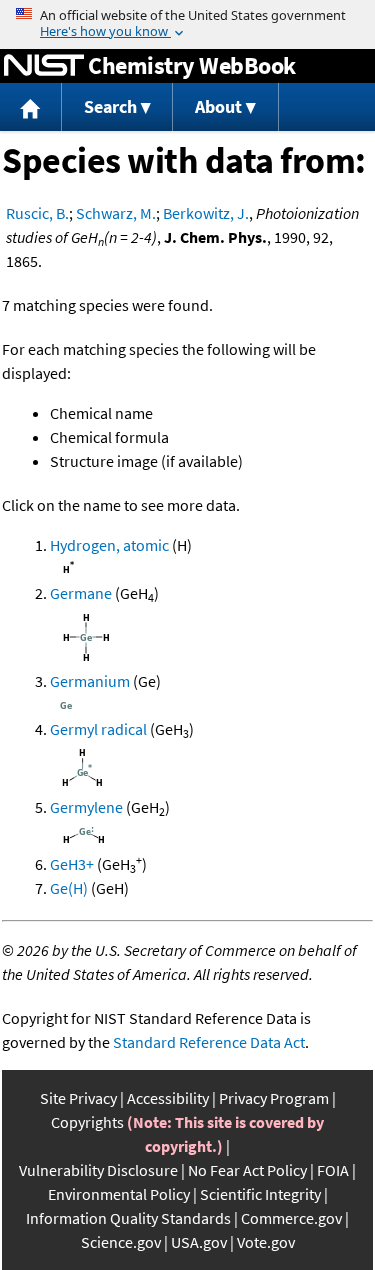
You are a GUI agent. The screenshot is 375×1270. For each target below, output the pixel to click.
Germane (81, 593)
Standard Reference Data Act (209, 1042)
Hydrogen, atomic (109, 545)
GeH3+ (72, 864)
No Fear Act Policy (247, 1170)
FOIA (333, 1170)
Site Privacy (78, 1098)
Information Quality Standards (128, 1218)
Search (110, 106)
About (218, 106)
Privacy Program (274, 1098)
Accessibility (168, 1098)
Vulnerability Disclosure (98, 1170)
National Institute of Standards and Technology (44, 66)
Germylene (86, 807)
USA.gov (199, 1242)
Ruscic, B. (37, 213)
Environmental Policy (119, 1194)
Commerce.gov (291, 1218)
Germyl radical (98, 729)
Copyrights (87, 1122)
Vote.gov (266, 1242)
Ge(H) (69, 888)
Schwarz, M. (116, 213)
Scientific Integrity (260, 1194)
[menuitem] (31, 107)
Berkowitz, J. (206, 213)
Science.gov (121, 1242)
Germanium (90, 681)
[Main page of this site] (31, 107)
